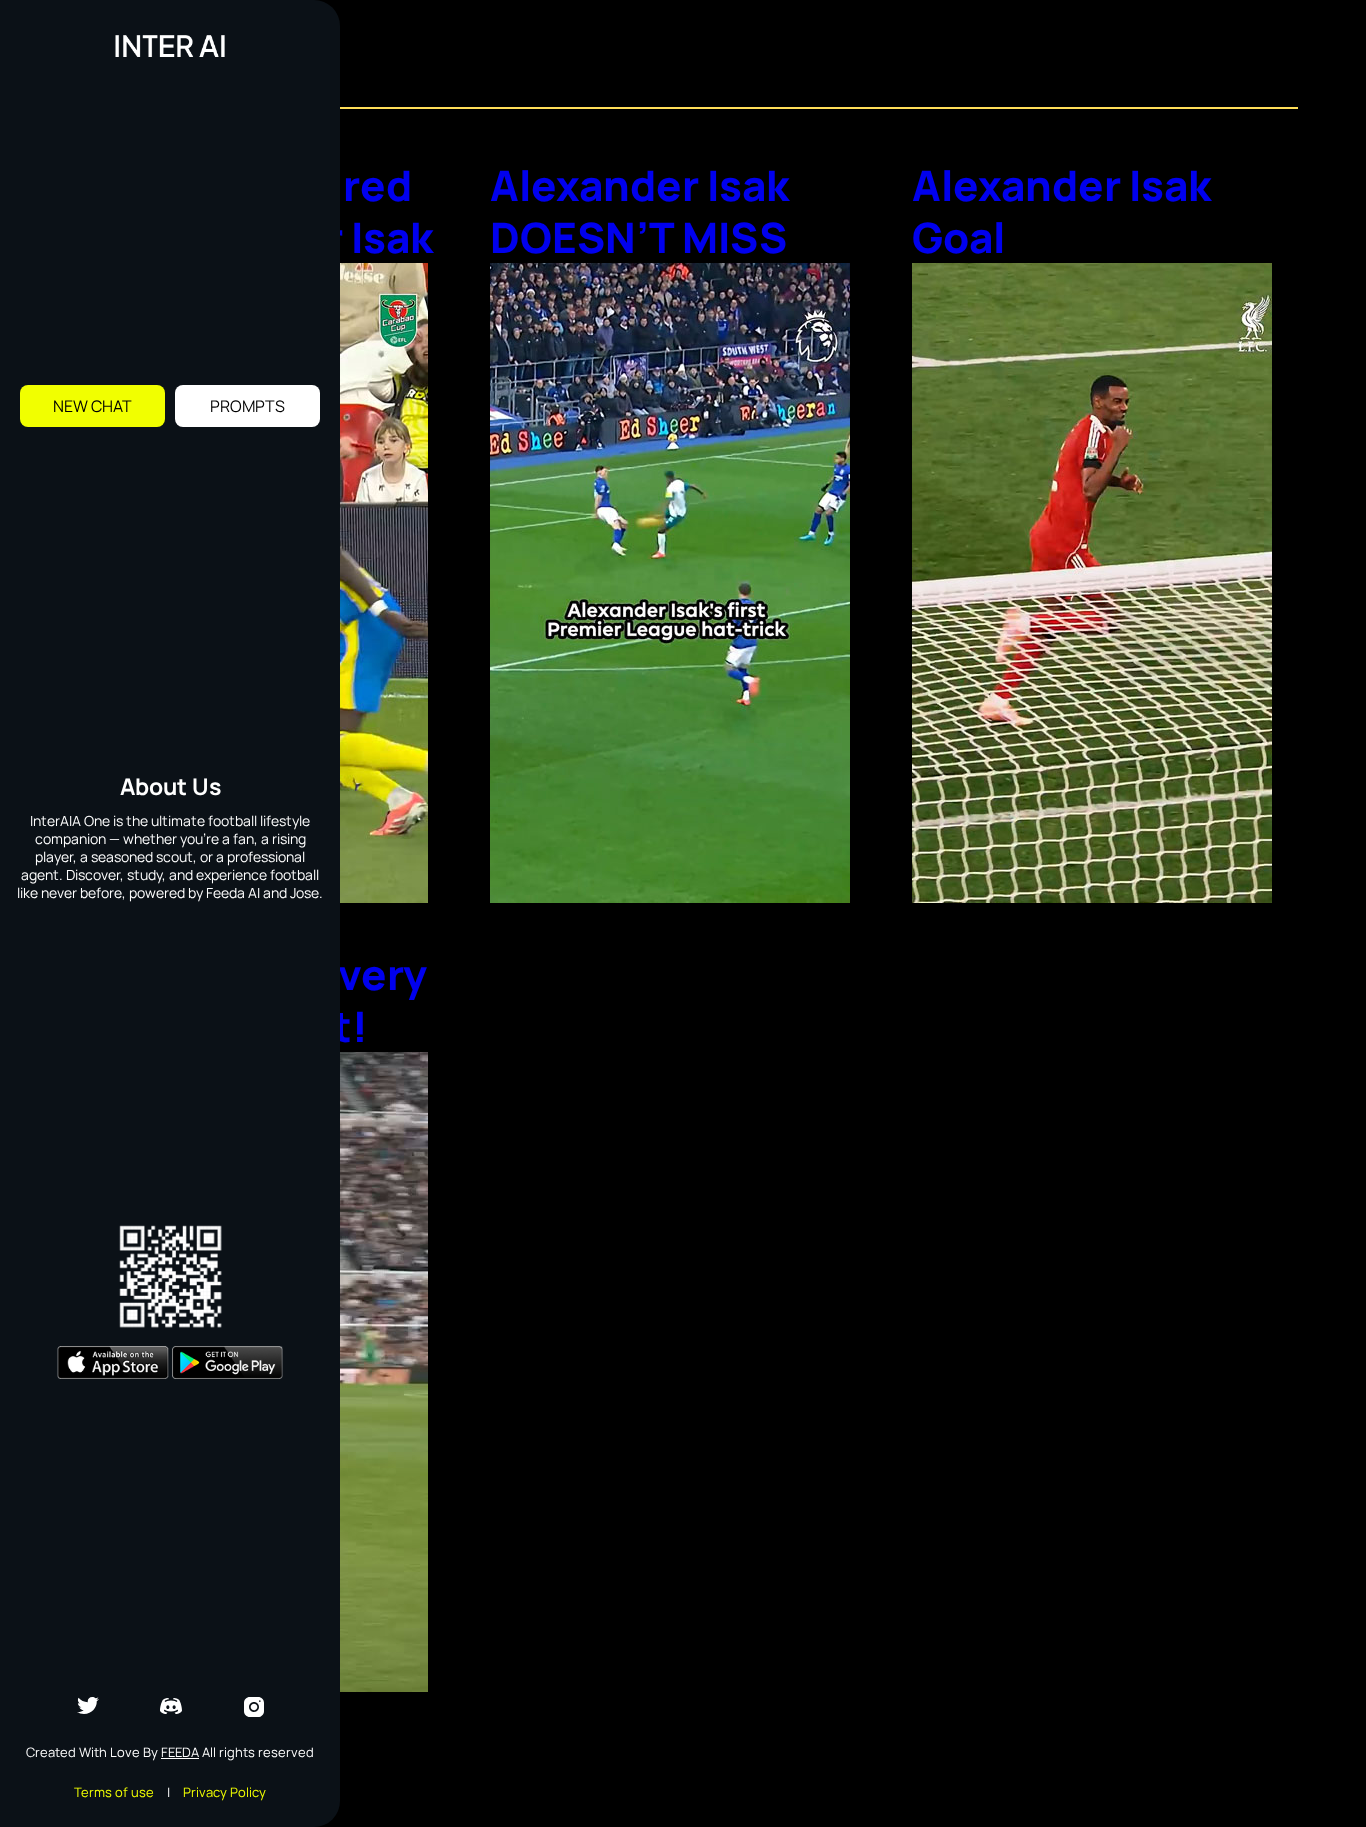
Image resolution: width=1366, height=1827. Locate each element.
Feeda (180, 1752)
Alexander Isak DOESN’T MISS (639, 211)
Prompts (247, 406)
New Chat (92, 406)
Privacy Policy (224, 1792)
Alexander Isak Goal (1061, 211)
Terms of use (114, 1792)
